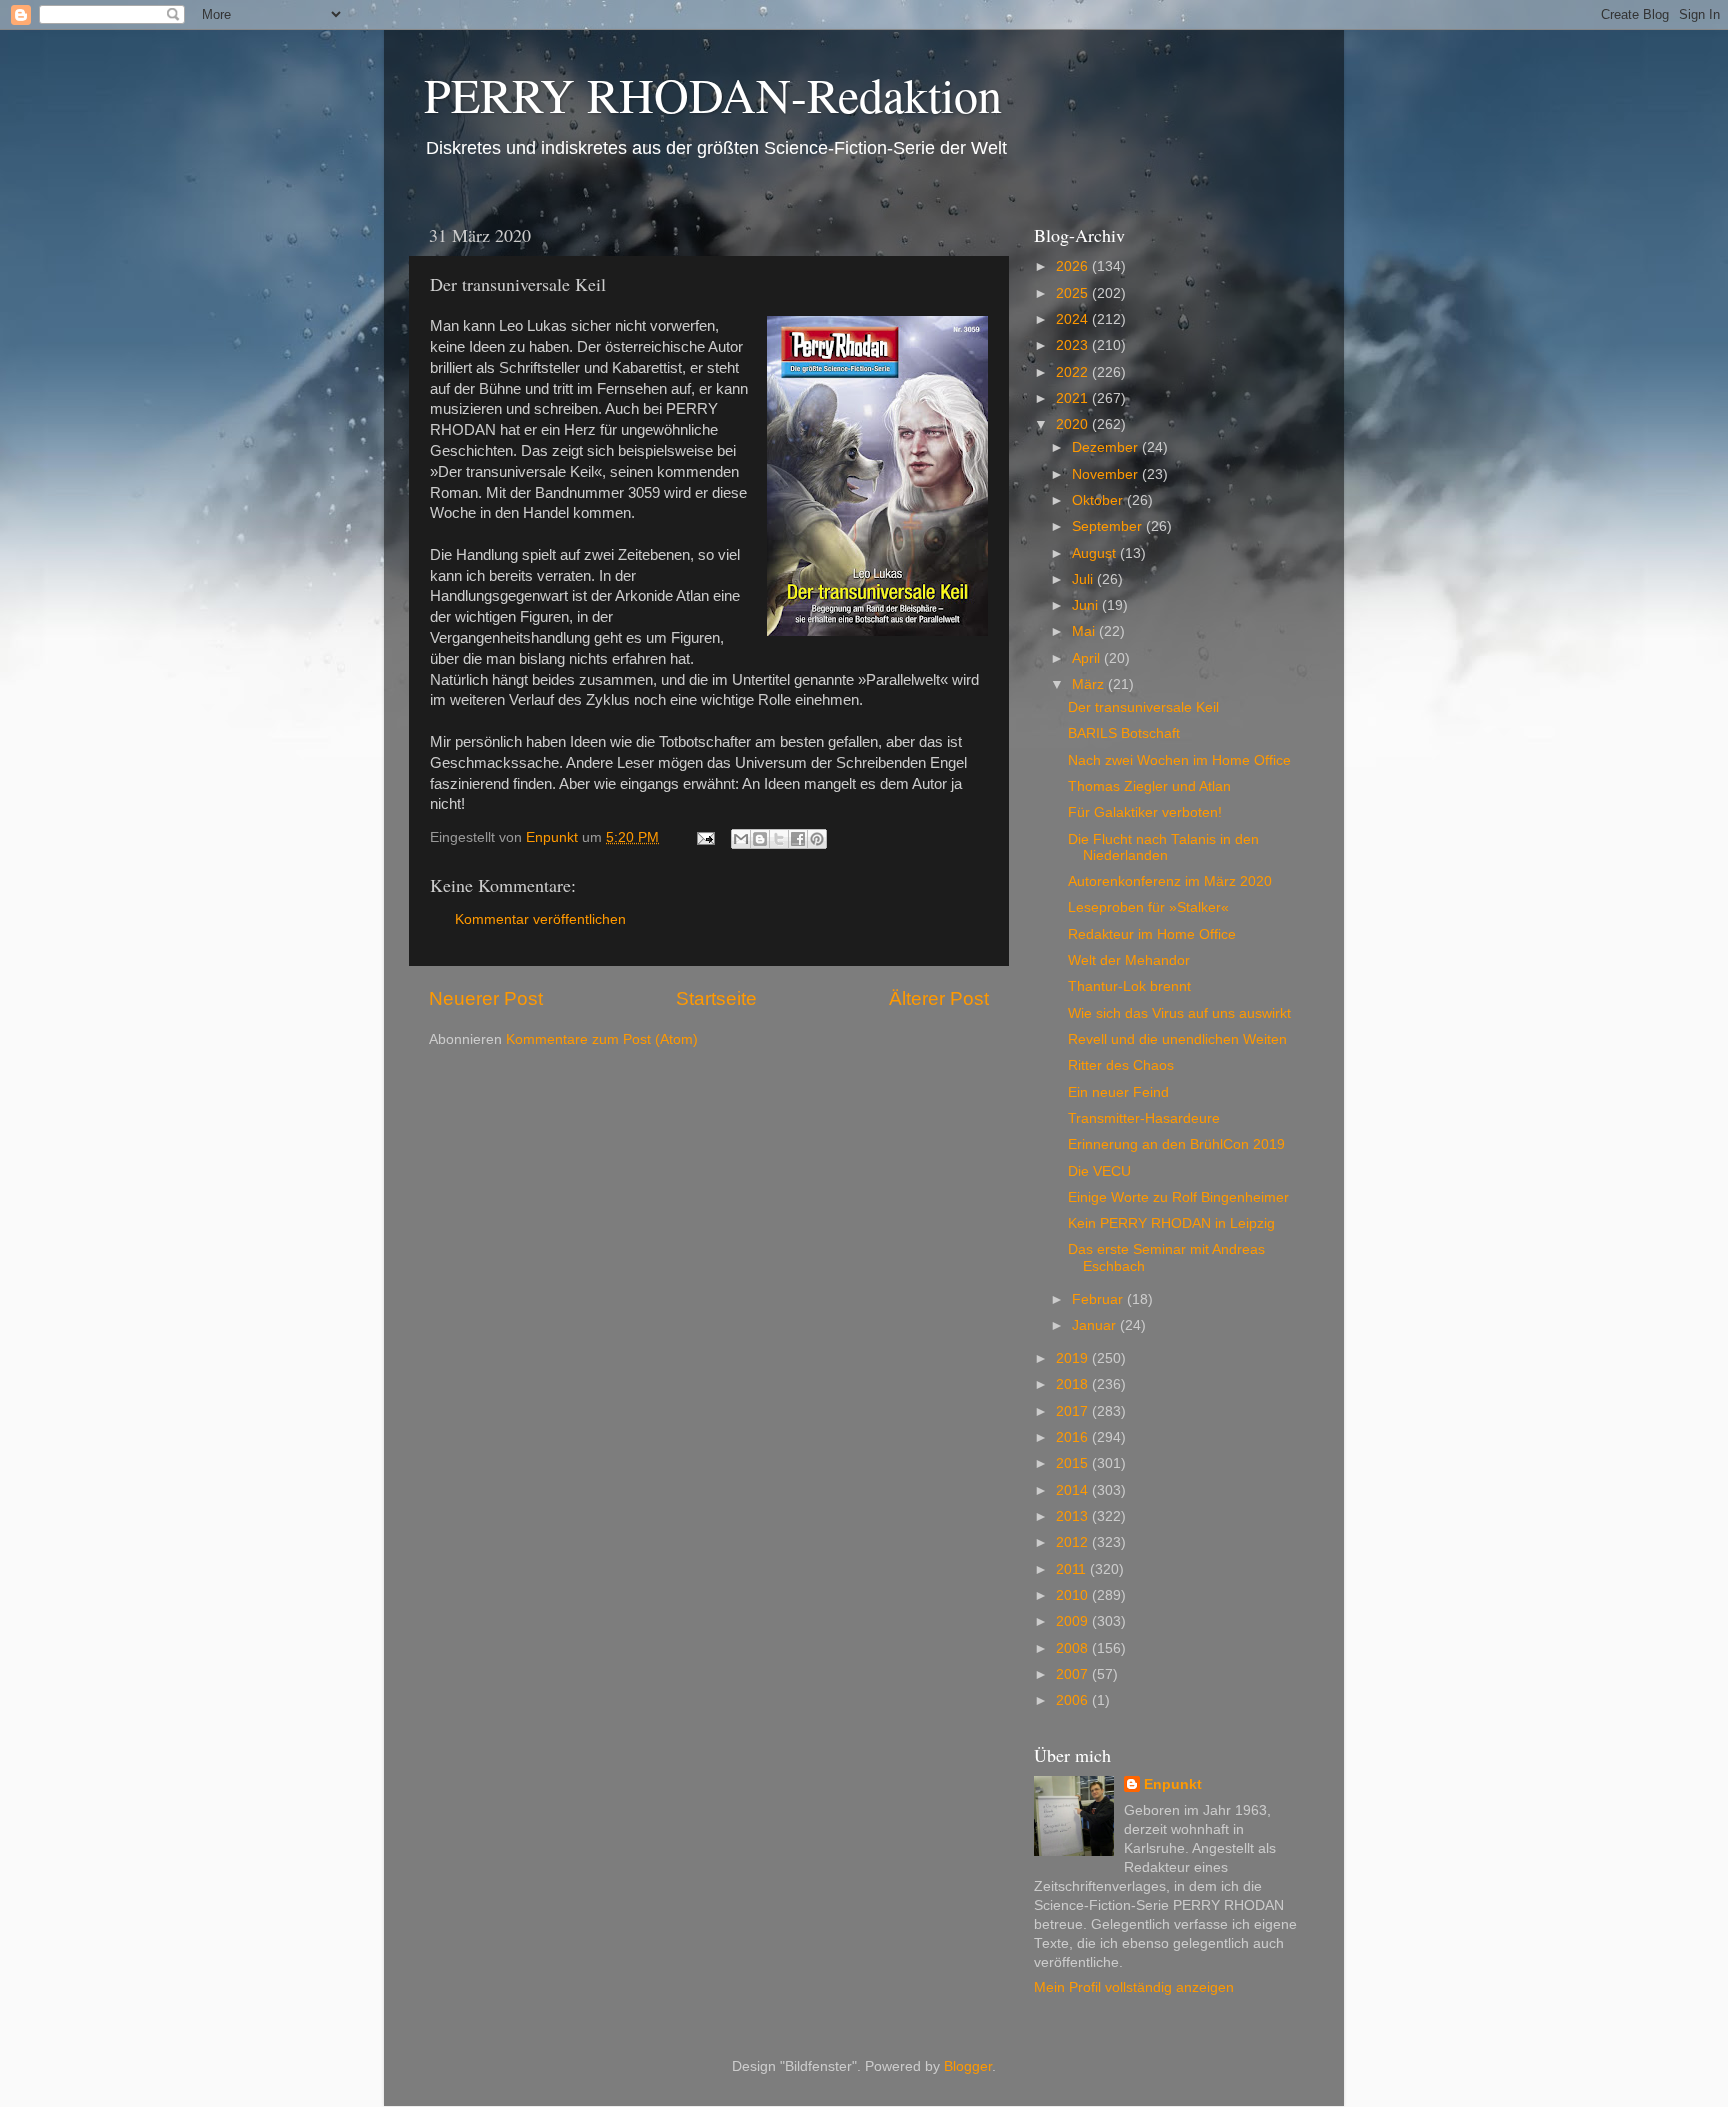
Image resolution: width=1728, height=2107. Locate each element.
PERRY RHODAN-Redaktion (713, 94)
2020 (1074, 424)
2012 (1074, 1542)
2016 (1074, 1437)
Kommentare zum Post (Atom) (602, 1039)
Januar (1096, 1325)
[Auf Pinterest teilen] (817, 839)
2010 (1074, 1595)
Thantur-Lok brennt (1129, 986)
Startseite (716, 998)
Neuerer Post (486, 998)
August (1096, 553)
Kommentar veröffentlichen (540, 919)
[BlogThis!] (760, 839)
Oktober (1099, 500)
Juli (1084, 579)
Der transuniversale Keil (1143, 707)
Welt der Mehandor (1129, 960)
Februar (1099, 1299)
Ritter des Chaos (1121, 1065)
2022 (1074, 372)
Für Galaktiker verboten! (1145, 812)
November (1107, 474)
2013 (1074, 1516)
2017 (1074, 1411)
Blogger (968, 2066)
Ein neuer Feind (1118, 1092)
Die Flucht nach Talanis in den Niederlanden (1163, 847)
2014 (1074, 1490)
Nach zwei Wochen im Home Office (1179, 760)
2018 (1074, 1384)
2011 (1073, 1569)
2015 (1074, 1463)
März (1090, 684)
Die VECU (1099, 1171)
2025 (1074, 293)
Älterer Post (939, 998)
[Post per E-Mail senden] (704, 837)
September (1109, 526)
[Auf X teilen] (779, 839)
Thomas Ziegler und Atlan (1149, 786)
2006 (1074, 1700)
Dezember (1107, 447)
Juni (1087, 605)
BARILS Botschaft (1124, 733)
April (1088, 658)
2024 (1074, 319)
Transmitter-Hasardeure (1144, 1118)
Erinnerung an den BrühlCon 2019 (1176, 1144)
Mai (1085, 631)
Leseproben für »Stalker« (1148, 907)
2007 (1074, 1674)
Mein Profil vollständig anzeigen (1134, 1987)
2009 (1074, 1621)
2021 (1074, 398)
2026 (1074, 266)
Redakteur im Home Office (1152, 934)
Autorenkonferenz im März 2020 (1170, 881)
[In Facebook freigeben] (798, 839)
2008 (1074, 1648)
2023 (1074, 345)
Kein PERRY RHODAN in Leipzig (1171, 1223)
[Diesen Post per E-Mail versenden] (741, 839)
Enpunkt (1173, 1784)
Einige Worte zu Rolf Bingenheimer (1178, 1197)
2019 (1074, 1358)
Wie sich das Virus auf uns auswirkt (1179, 1013)
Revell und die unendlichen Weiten (1177, 1039)
